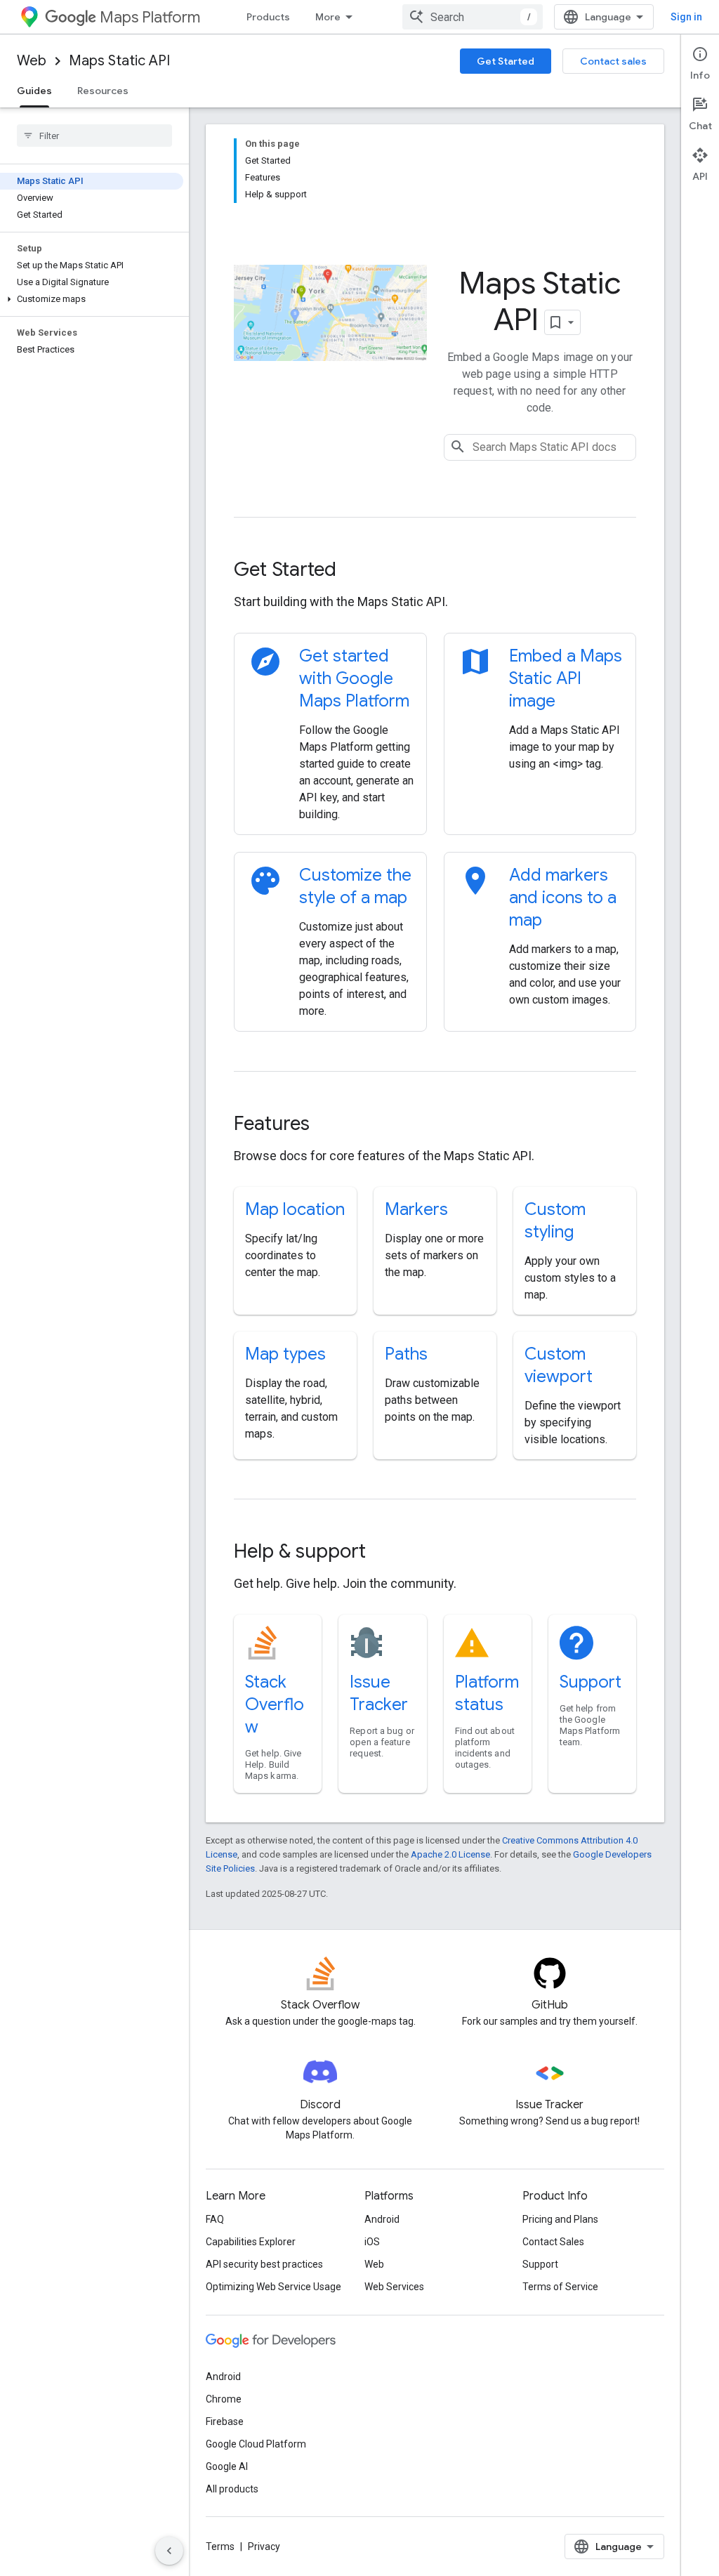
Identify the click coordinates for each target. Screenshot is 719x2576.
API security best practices (264, 2264)
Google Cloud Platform (256, 2444)
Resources (103, 91)
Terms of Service (560, 2287)
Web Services (394, 2287)
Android (382, 2219)
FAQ (215, 2219)
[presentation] (435, 570)
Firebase (225, 2421)
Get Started (506, 61)
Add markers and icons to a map (563, 898)
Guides (34, 91)
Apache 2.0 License (450, 1854)
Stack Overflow (275, 1704)
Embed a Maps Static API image (566, 678)
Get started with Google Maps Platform (354, 678)
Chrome (224, 2399)
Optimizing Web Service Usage (273, 2287)
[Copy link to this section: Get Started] (355, 571)
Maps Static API (119, 61)
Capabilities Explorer (251, 2242)
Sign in (686, 17)
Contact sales (613, 61)
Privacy (264, 2547)
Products (268, 17)
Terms (220, 2547)
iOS (372, 2242)
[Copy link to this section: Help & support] (385, 1553)
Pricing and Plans (560, 2219)
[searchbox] (94, 136)
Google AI (227, 2466)
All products (232, 2489)
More (328, 17)
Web (32, 61)
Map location (295, 1209)
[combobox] (473, 17)
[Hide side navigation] (169, 2551)
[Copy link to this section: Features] (329, 1125)
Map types (285, 1354)
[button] (92, 299)
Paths (406, 1354)
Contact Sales (553, 2242)
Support (591, 1682)
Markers (416, 1209)
